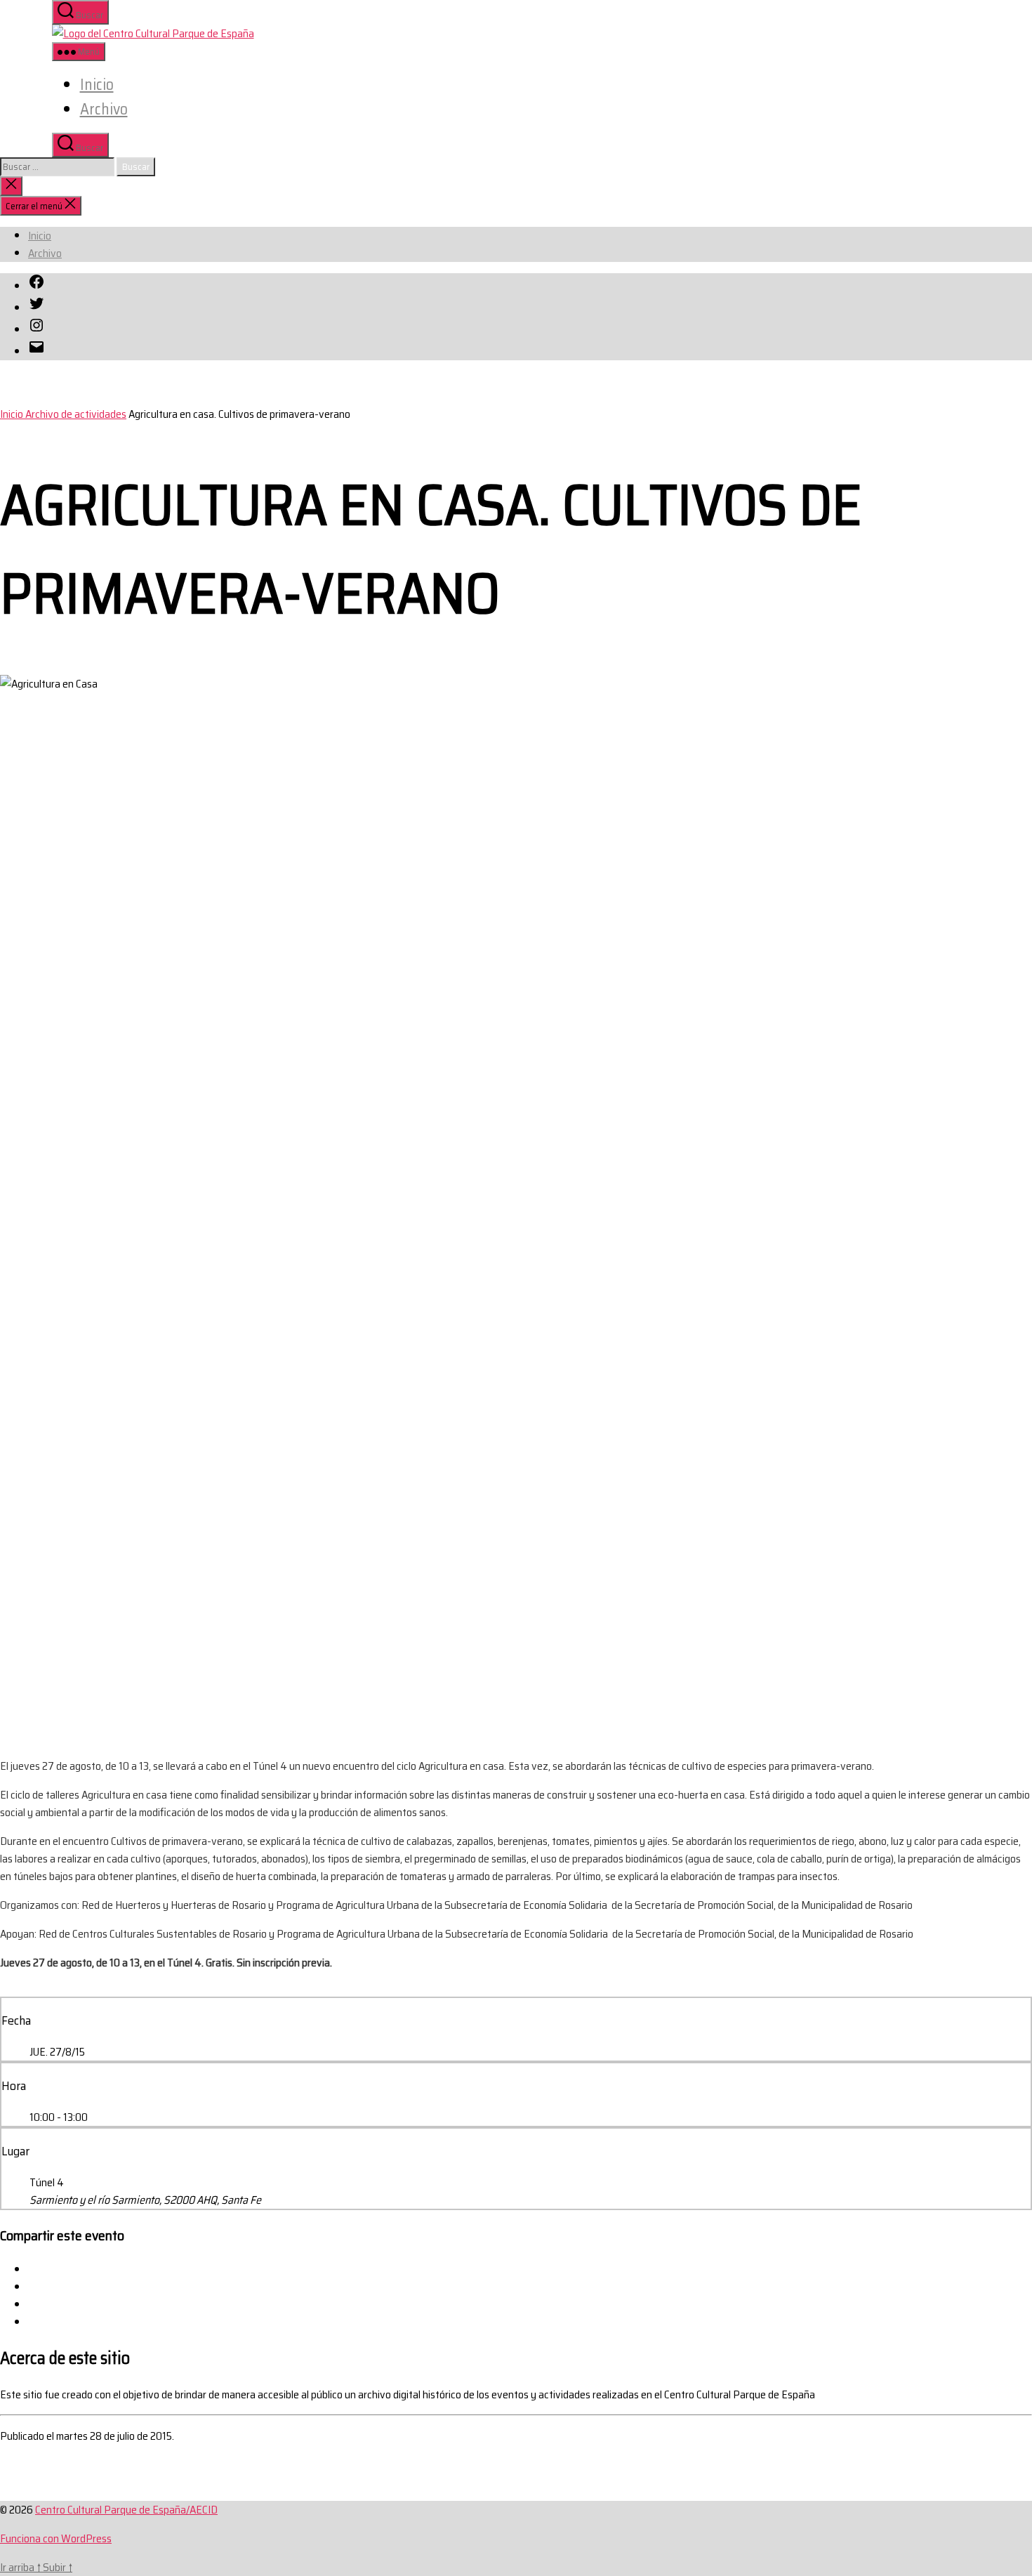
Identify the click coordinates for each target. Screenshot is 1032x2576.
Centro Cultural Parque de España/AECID (126, 2510)
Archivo (104, 109)
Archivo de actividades (76, 414)
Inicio (97, 85)
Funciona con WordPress (56, 2538)
